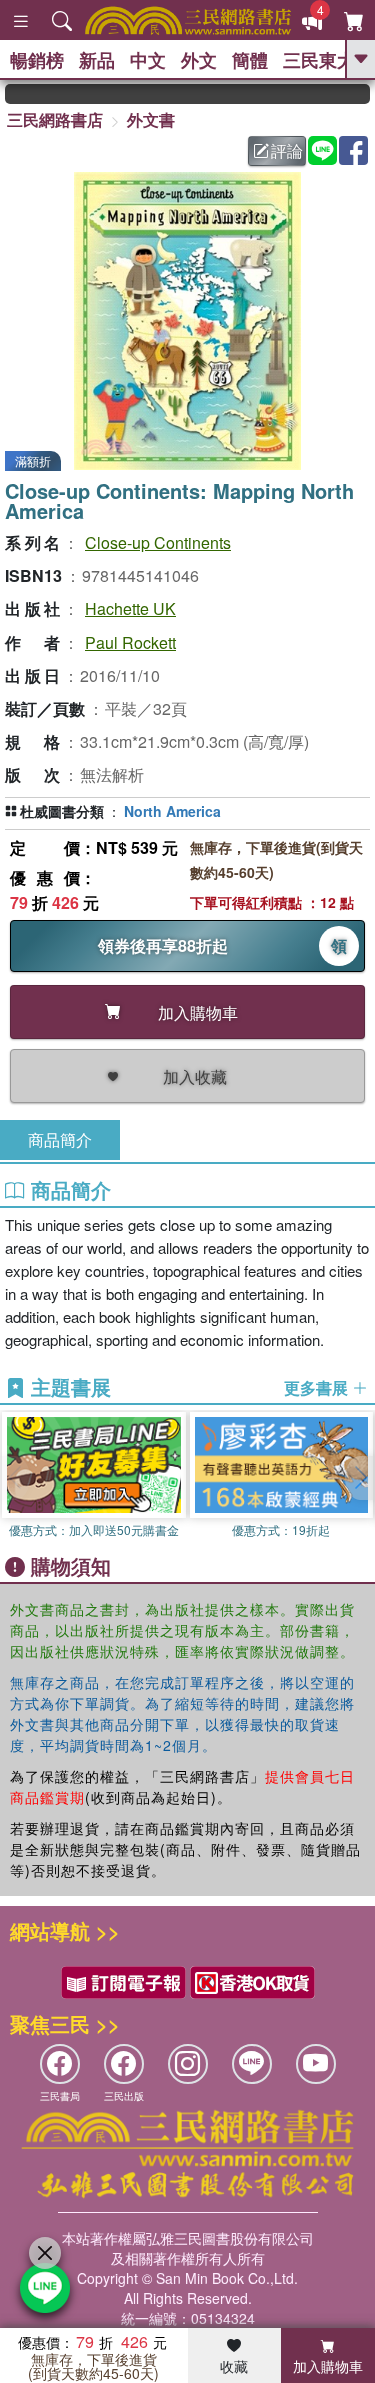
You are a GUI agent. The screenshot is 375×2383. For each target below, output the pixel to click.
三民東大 (319, 60)
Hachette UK (130, 608)
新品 (97, 60)
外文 (199, 60)
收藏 (234, 2366)
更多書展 (318, 1388)
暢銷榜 (37, 60)
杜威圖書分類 (62, 811)
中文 (148, 60)
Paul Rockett (130, 642)
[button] (360, 1478)
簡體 (250, 60)
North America (172, 811)
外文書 (151, 119)
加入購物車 (328, 2366)
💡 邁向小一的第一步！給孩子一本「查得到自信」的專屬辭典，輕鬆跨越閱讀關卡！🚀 (360, 94)
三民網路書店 (55, 119)
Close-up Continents (158, 542)
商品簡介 (60, 1139)
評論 (287, 150)
